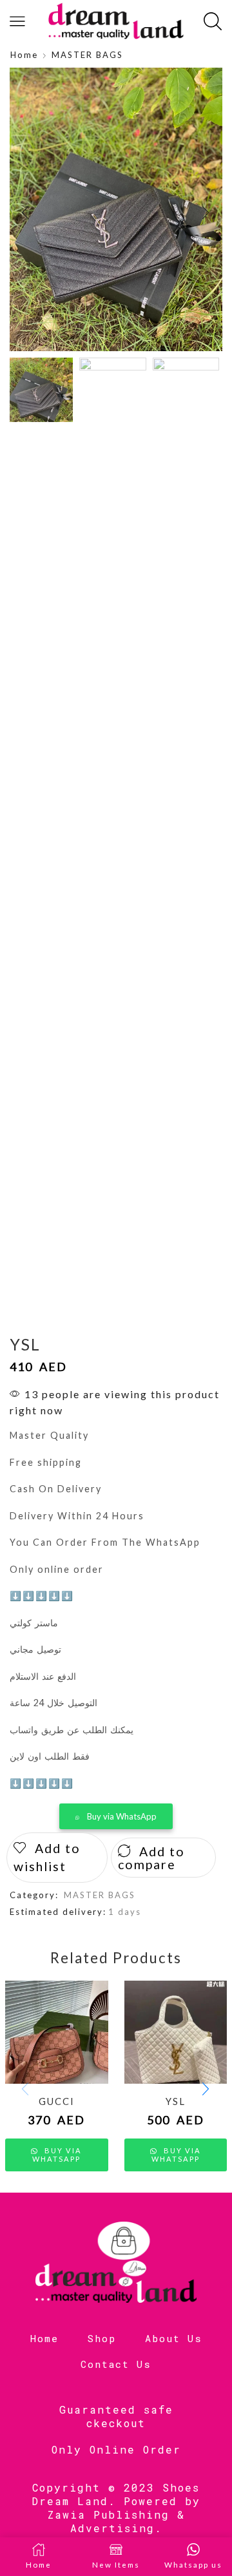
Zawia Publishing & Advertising (116, 2521)
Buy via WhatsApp (122, 1816)
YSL (176, 2101)
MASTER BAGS (87, 55)
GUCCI (57, 2101)
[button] (26, 213)
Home (24, 55)
